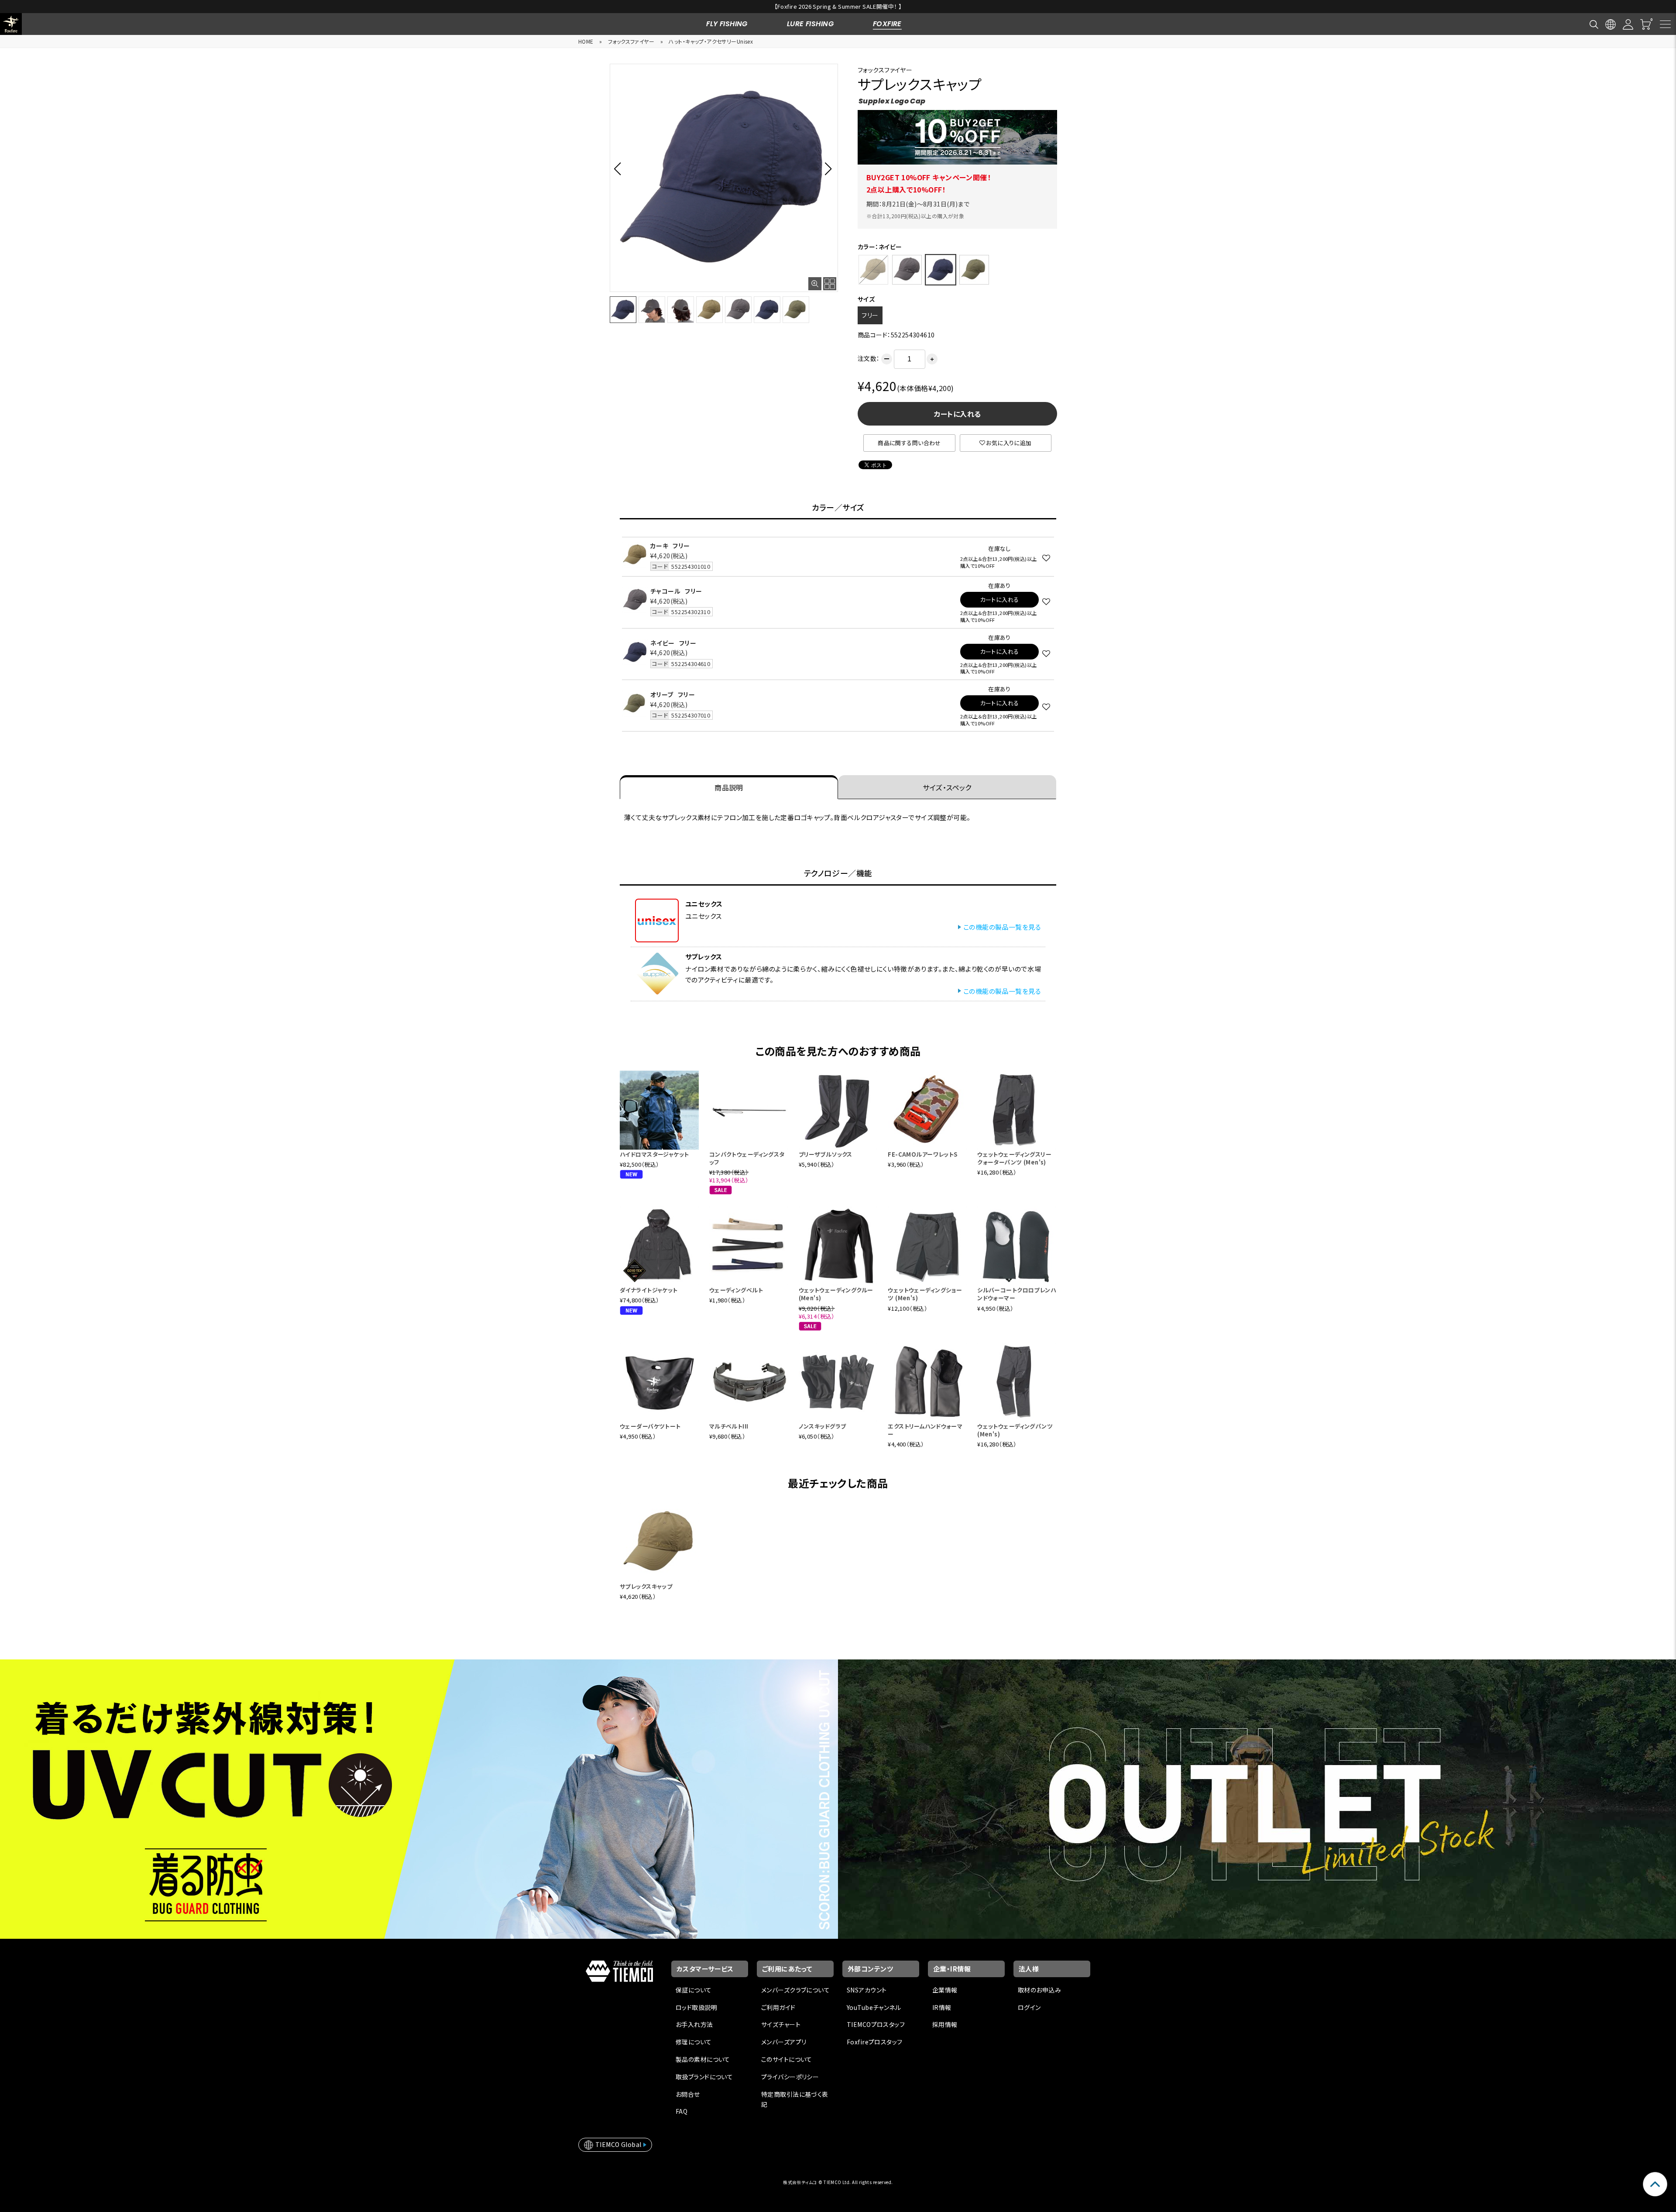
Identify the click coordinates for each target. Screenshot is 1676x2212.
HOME (586, 41)
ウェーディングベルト (736, 1290)
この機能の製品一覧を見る (1002, 927)
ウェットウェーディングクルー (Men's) (836, 1294)
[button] (620, 168)
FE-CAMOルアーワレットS (922, 1154)
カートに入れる (958, 414)
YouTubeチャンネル (874, 2007)
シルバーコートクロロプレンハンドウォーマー (1017, 1294)
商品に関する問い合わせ (909, 443)
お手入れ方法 (694, 2024)
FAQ (682, 2111)
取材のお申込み (1039, 1990)
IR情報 (942, 2007)
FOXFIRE (887, 24)
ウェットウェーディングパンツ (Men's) (1015, 1430)
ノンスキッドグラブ (823, 1426)
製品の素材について (703, 2059)
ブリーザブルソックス (826, 1154)
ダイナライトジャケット (649, 1290)
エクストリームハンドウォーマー (925, 1430)
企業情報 (945, 1990)
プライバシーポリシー (790, 2077)
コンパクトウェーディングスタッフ (747, 1158)
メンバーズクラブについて (795, 1990)
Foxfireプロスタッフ (874, 2042)
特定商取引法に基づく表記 (795, 2099)
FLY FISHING (727, 24)
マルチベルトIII (729, 1426)
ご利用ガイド (778, 2007)
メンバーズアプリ (784, 2042)
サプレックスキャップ (646, 1586)
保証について (694, 1990)
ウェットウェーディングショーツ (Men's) (925, 1294)
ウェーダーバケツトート (650, 1426)
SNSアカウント (867, 1990)
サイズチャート (781, 2024)
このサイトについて (787, 2059)
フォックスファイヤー (631, 41)
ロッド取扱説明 (696, 2007)
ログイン (1029, 2007)
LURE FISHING (810, 24)
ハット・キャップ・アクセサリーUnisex (711, 41)
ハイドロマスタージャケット (654, 1154)
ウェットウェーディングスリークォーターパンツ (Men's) (1014, 1158)
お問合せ (688, 2094)
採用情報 (945, 2024)
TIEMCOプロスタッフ (876, 2024)
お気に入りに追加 (1009, 443)
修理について (694, 2042)
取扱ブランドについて (704, 2077)
